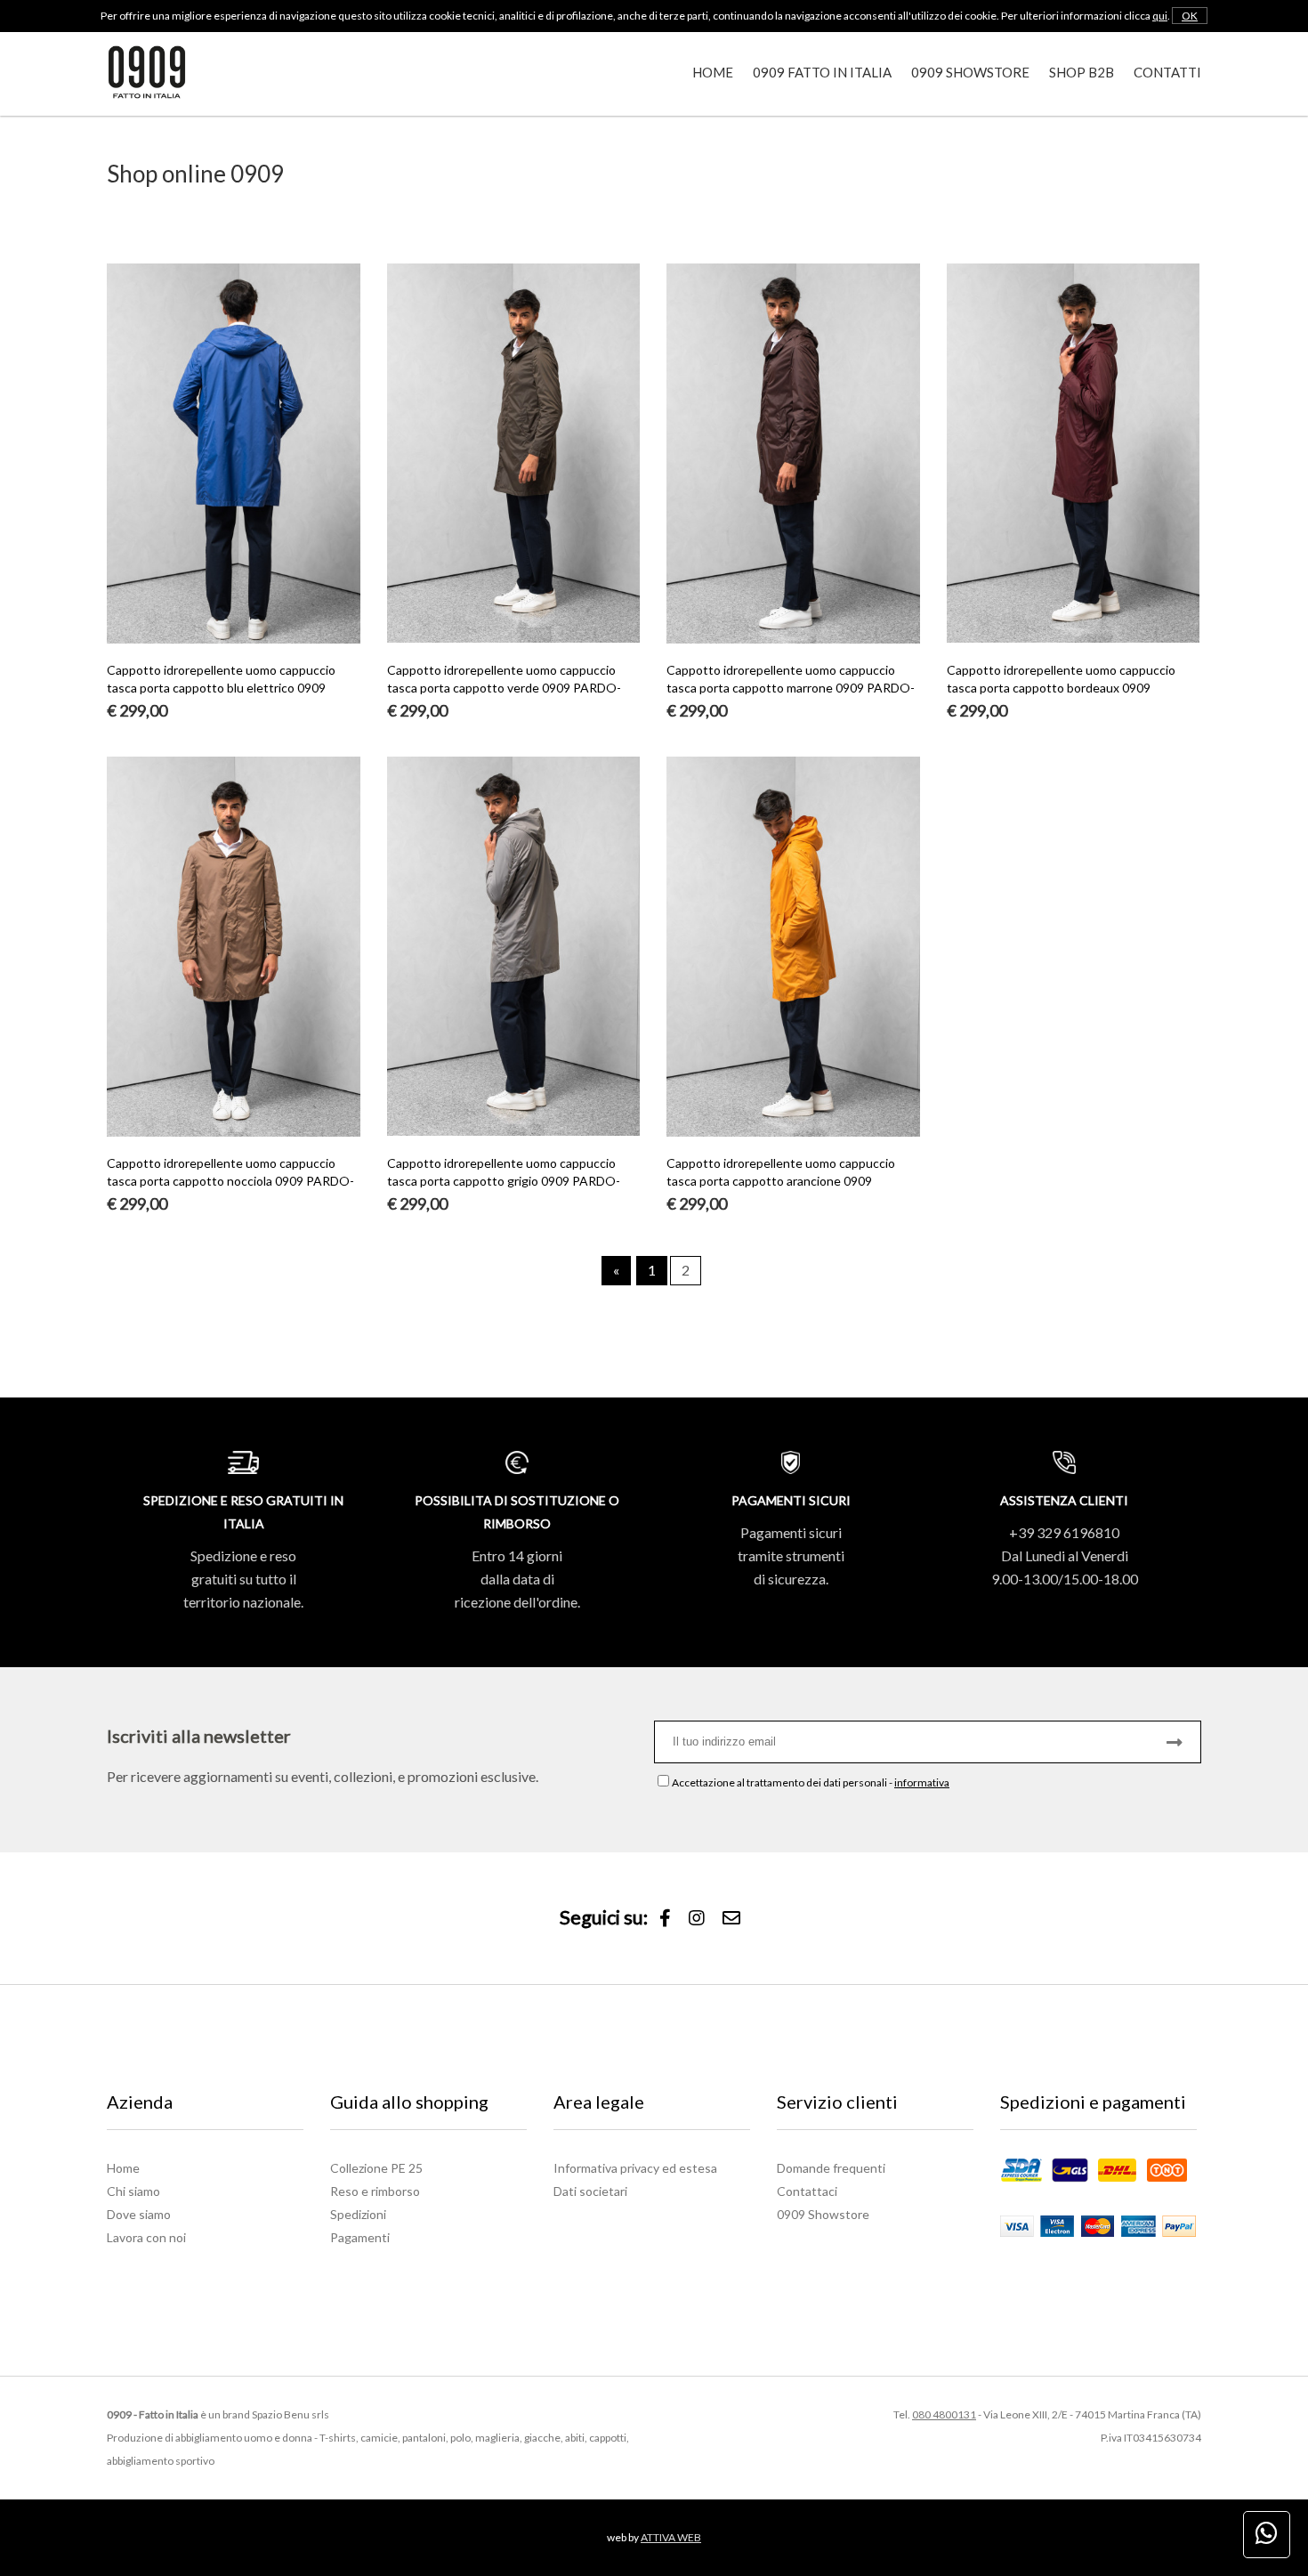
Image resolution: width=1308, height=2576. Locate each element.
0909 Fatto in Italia (822, 72)
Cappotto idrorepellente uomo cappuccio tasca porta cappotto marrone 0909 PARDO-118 (791, 688)
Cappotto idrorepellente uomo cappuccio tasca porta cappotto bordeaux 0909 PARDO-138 (1061, 688)
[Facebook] (665, 1919)
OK (1190, 16)
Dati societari (590, 2191)
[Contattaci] (731, 1919)
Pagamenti (360, 2237)
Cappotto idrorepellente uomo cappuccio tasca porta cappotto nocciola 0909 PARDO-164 (230, 1181)
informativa (922, 1782)
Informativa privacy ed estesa (635, 2168)
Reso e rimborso (375, 2191)
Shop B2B (1082, 72)
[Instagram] (697, 1919)
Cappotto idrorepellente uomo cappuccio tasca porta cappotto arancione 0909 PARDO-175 (781, 1181)
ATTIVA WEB (671, 2537)
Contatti (1167, 72)
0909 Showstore (970, 72)
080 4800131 (944, 2414)
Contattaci (807, 2191)
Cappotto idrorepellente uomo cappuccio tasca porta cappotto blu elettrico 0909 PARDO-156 (221, 688)
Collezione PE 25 (376, 2168)
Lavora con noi (146, 2237)
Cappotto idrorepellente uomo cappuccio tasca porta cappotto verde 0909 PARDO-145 (504, 688)
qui (1160, 16)
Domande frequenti (831, 2168)
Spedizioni (358, 2214)
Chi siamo (133, 2191)
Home (713, 72)
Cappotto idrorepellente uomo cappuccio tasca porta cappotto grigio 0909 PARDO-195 (504, 1181)
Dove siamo (139, 2214)
